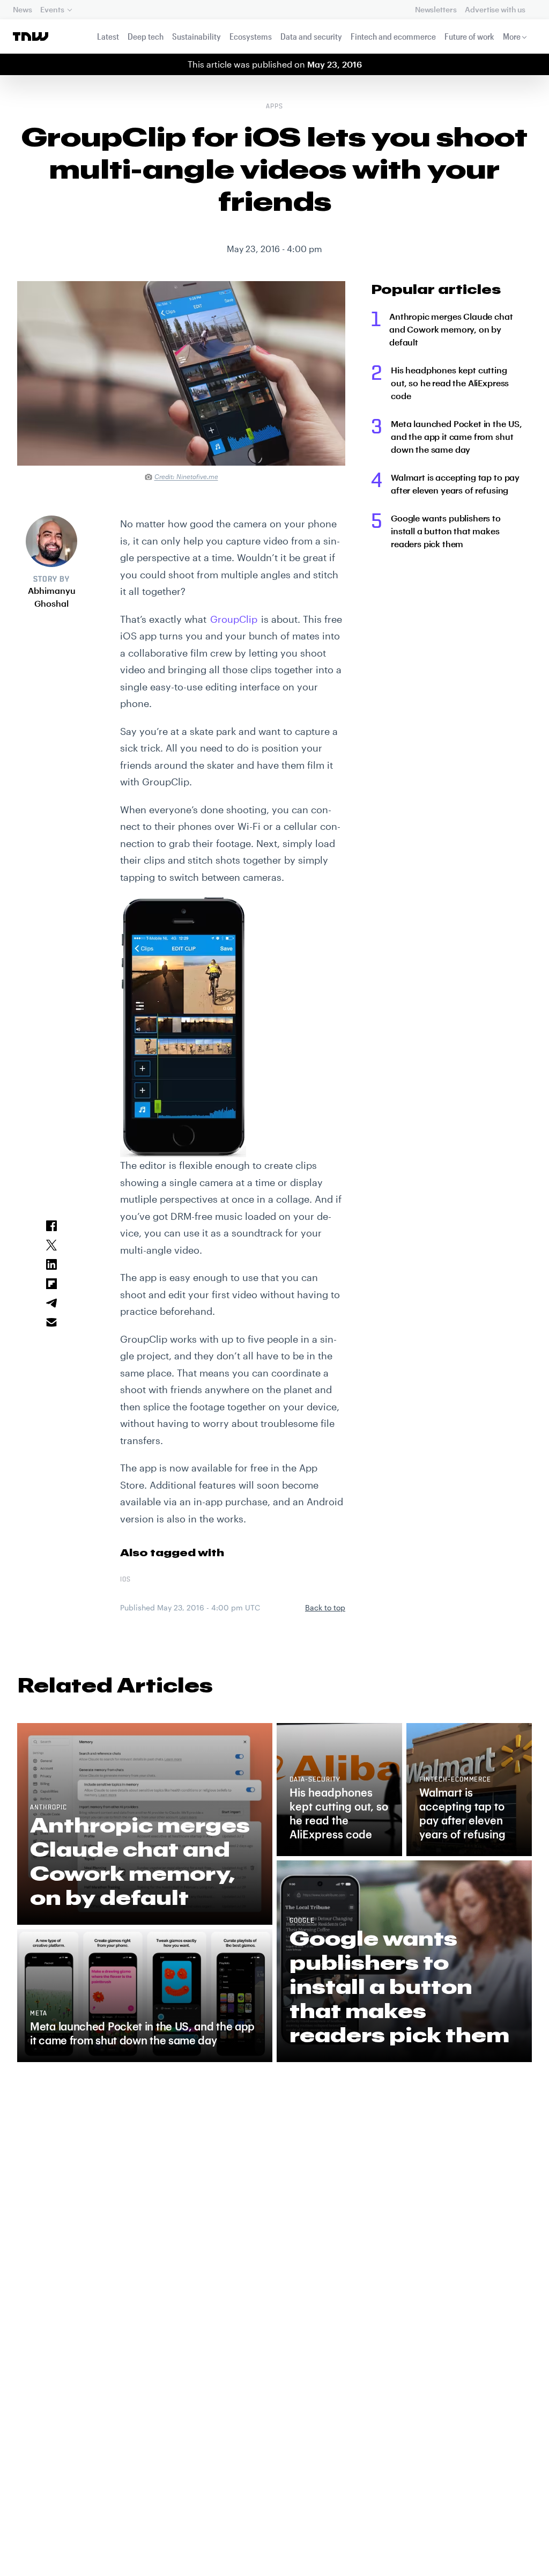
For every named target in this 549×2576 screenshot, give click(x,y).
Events (52, 9)
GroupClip (234, 619)
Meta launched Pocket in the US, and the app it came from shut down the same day (457, 436)
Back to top (325, 1607)
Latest (108, 36)
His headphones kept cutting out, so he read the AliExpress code (450, 383)
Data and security (311, 36)
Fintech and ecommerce (393, 36)
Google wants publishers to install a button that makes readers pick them (446, 531)
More (512, 36)
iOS (125, 1580)
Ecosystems (251, 36)
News (22, 9)
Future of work (469, 36)
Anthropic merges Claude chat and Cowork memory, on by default (451, 329)
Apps (274, 107)
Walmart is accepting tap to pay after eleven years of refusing (455, 484)
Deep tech (146, 36)
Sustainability (196, 36)
